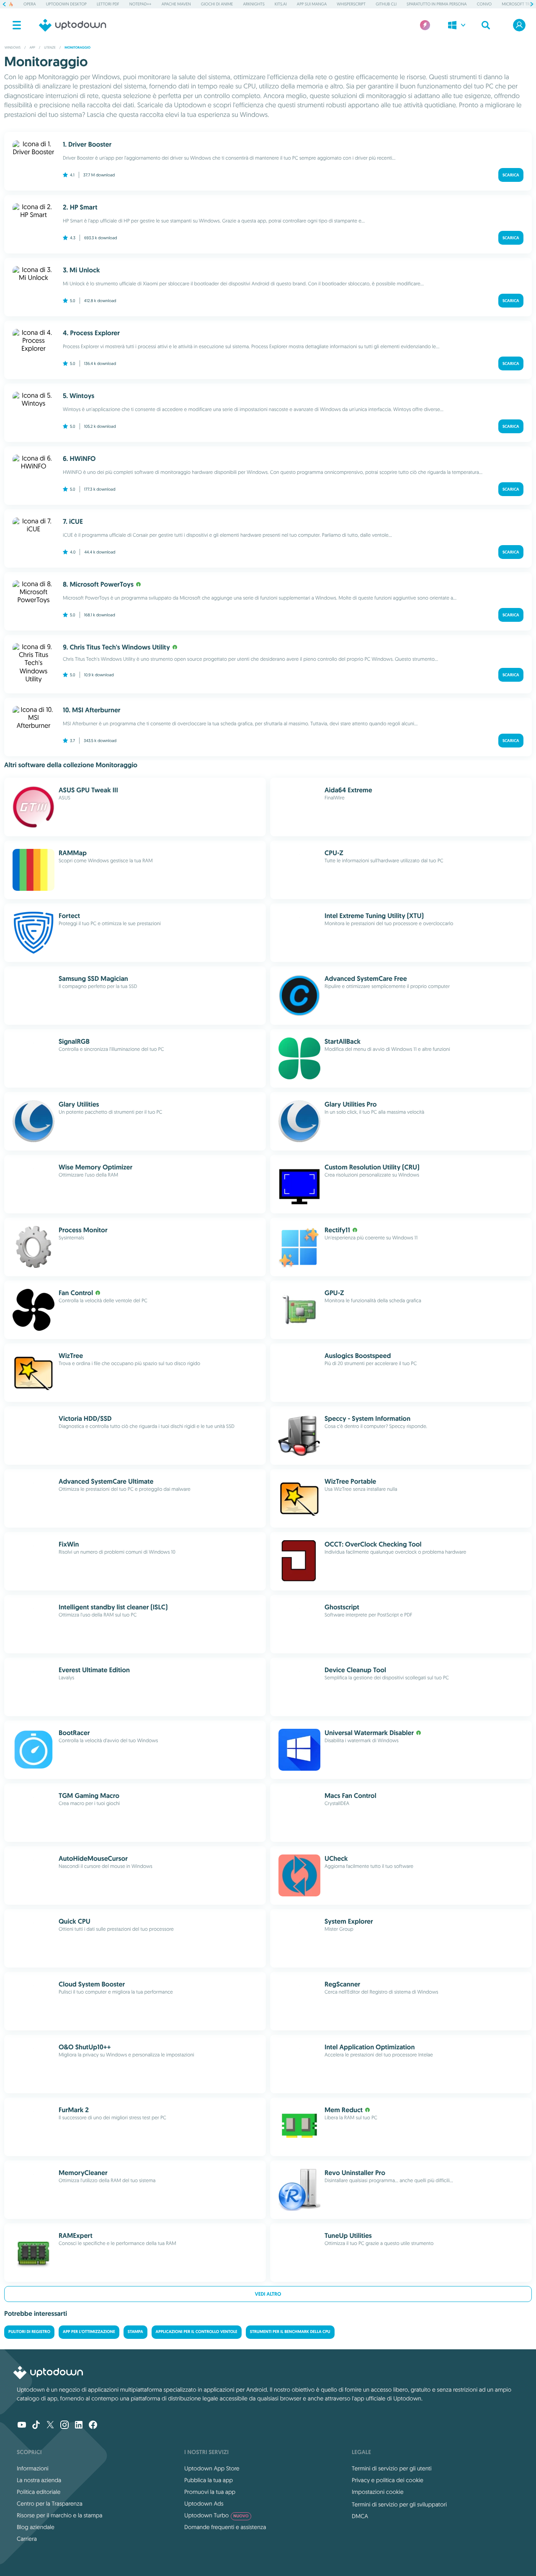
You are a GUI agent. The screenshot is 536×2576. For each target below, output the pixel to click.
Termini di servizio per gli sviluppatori (399, 2504)
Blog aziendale (36, 2527)
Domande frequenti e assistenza (225, 2527)
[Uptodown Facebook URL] (93, 2426)
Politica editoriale (39, 2492)
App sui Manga (312, 4)
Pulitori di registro (29, 2332)
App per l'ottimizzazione (89, 2332)
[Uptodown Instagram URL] (64, 2426)
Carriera (27, 2539)
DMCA (360, 2516)
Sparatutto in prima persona (437, 4)
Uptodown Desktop (66, 4)
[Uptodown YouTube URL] (22, 2426)
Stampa (135, 2332)
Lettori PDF (108, 4)
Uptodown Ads (204, 2504)
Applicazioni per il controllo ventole (197, 2332)
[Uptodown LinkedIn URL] (79, 2426)
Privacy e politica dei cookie (388, 2480)
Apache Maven (176, 4)
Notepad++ (140, 4)
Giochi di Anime (217, 4)
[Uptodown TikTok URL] (36, 2426)
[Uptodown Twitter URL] (50, 2426)
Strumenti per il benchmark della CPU (290, 2332)
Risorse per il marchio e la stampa (60, 2515)
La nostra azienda (39, 2480)
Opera (30, 4)
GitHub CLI (386, 4)
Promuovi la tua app (210, 2492)
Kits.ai (281, 4)
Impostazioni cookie (378, 2492)
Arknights (254, 4)
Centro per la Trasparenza (50, 2504)
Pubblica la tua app (209, 2480)
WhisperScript (351, 4)
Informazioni (33, 2468)
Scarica (511, 175)
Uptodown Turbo (216, 2515)
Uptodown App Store (212, 2468)
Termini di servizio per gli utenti (392, 2468)
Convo (484, 4)
